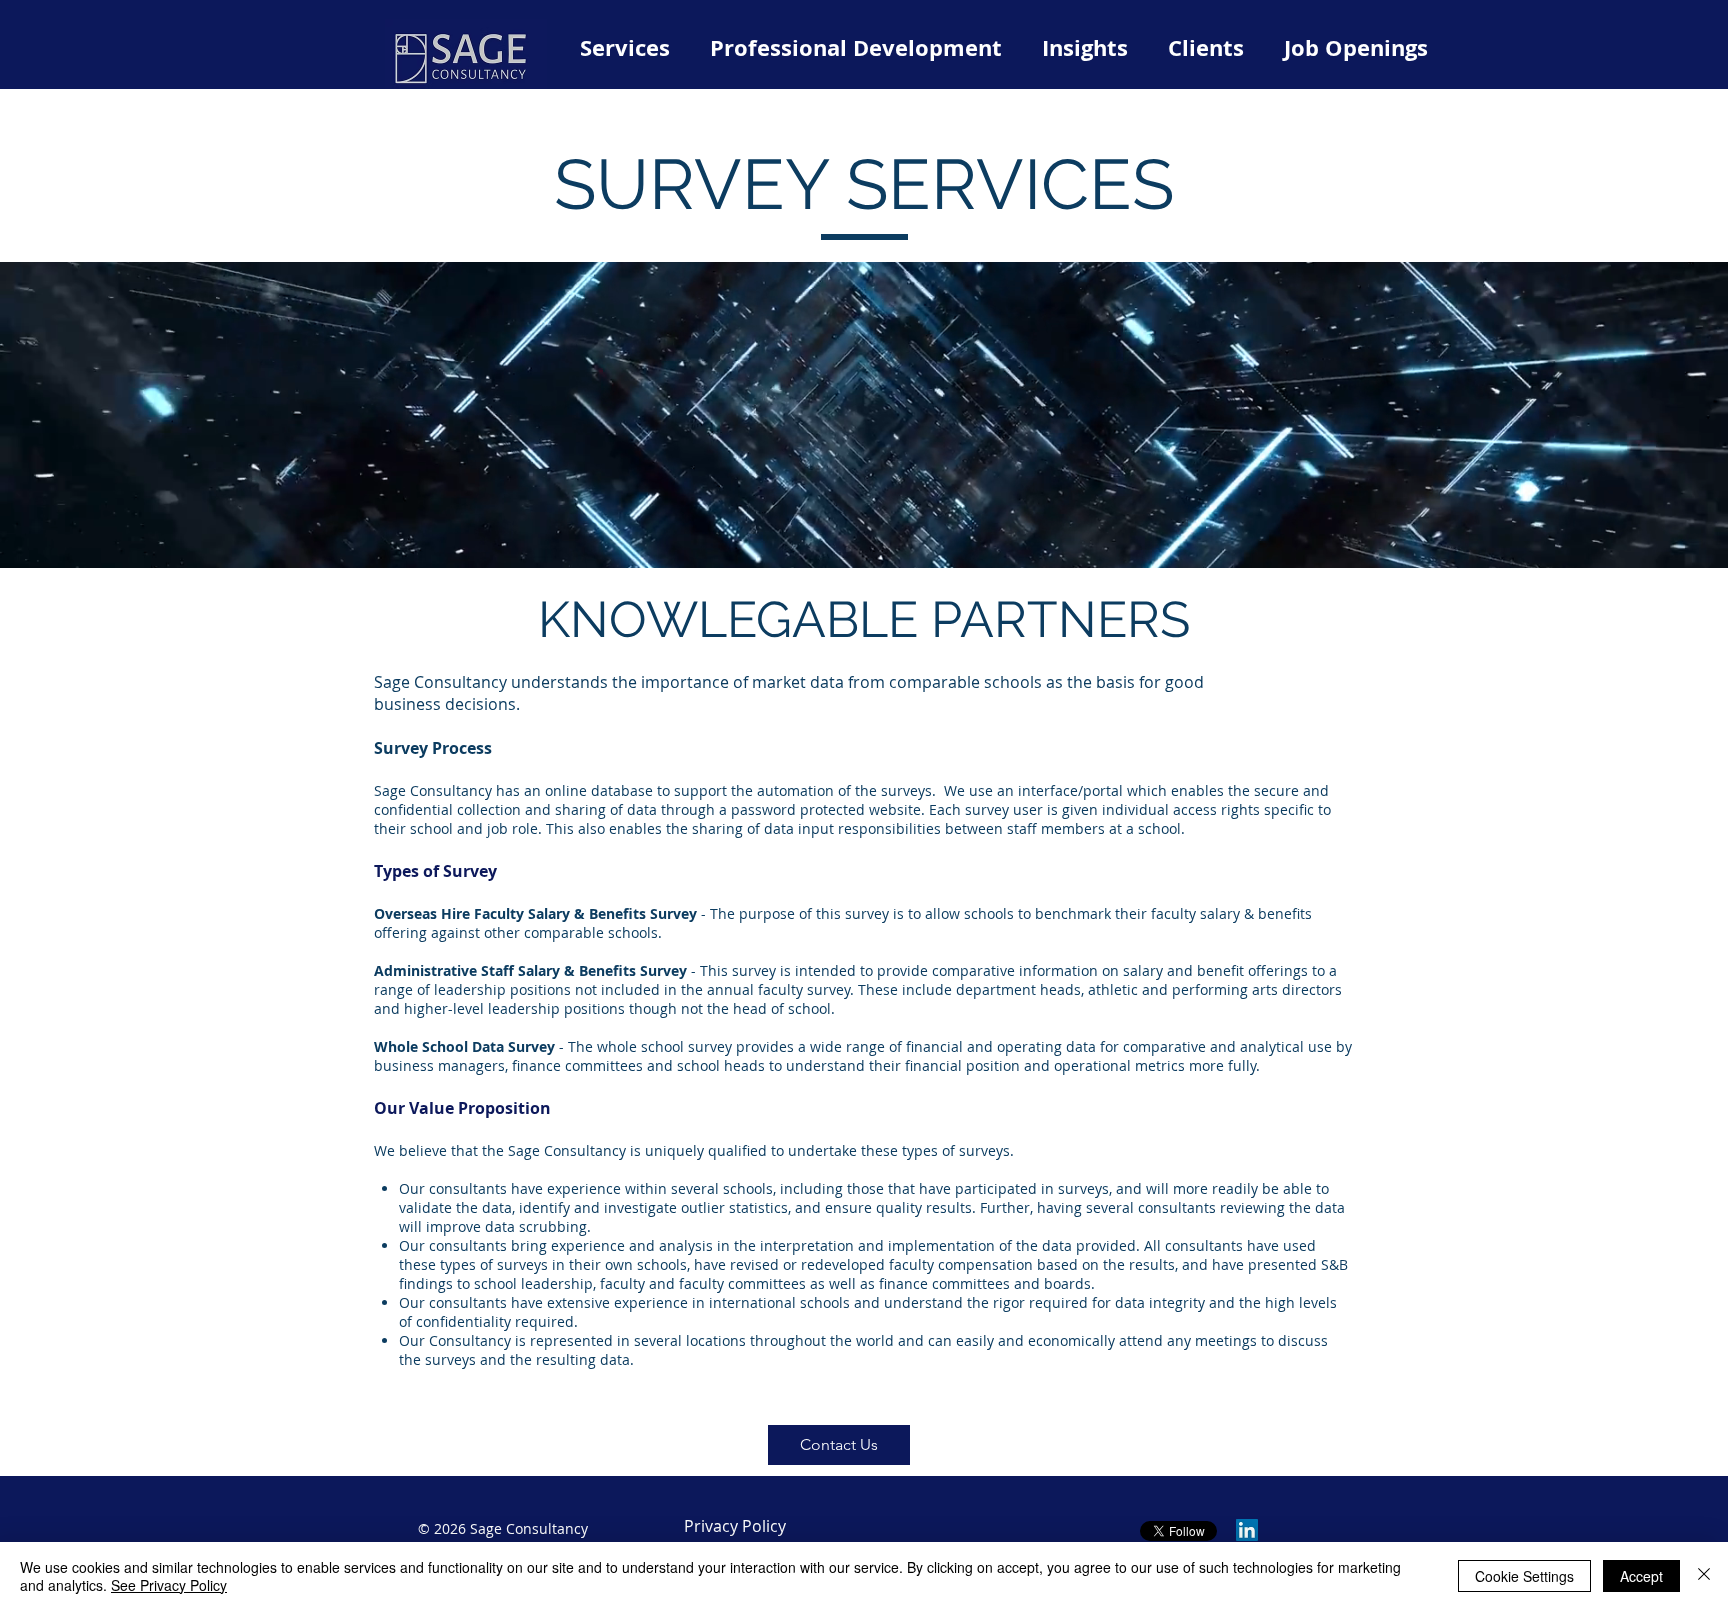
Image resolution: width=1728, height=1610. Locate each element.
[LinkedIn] (1247, 1530)
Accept (1641, 1576)
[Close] (1704, 1576)
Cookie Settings (1524, 1576)
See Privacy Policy (169, 1585)
